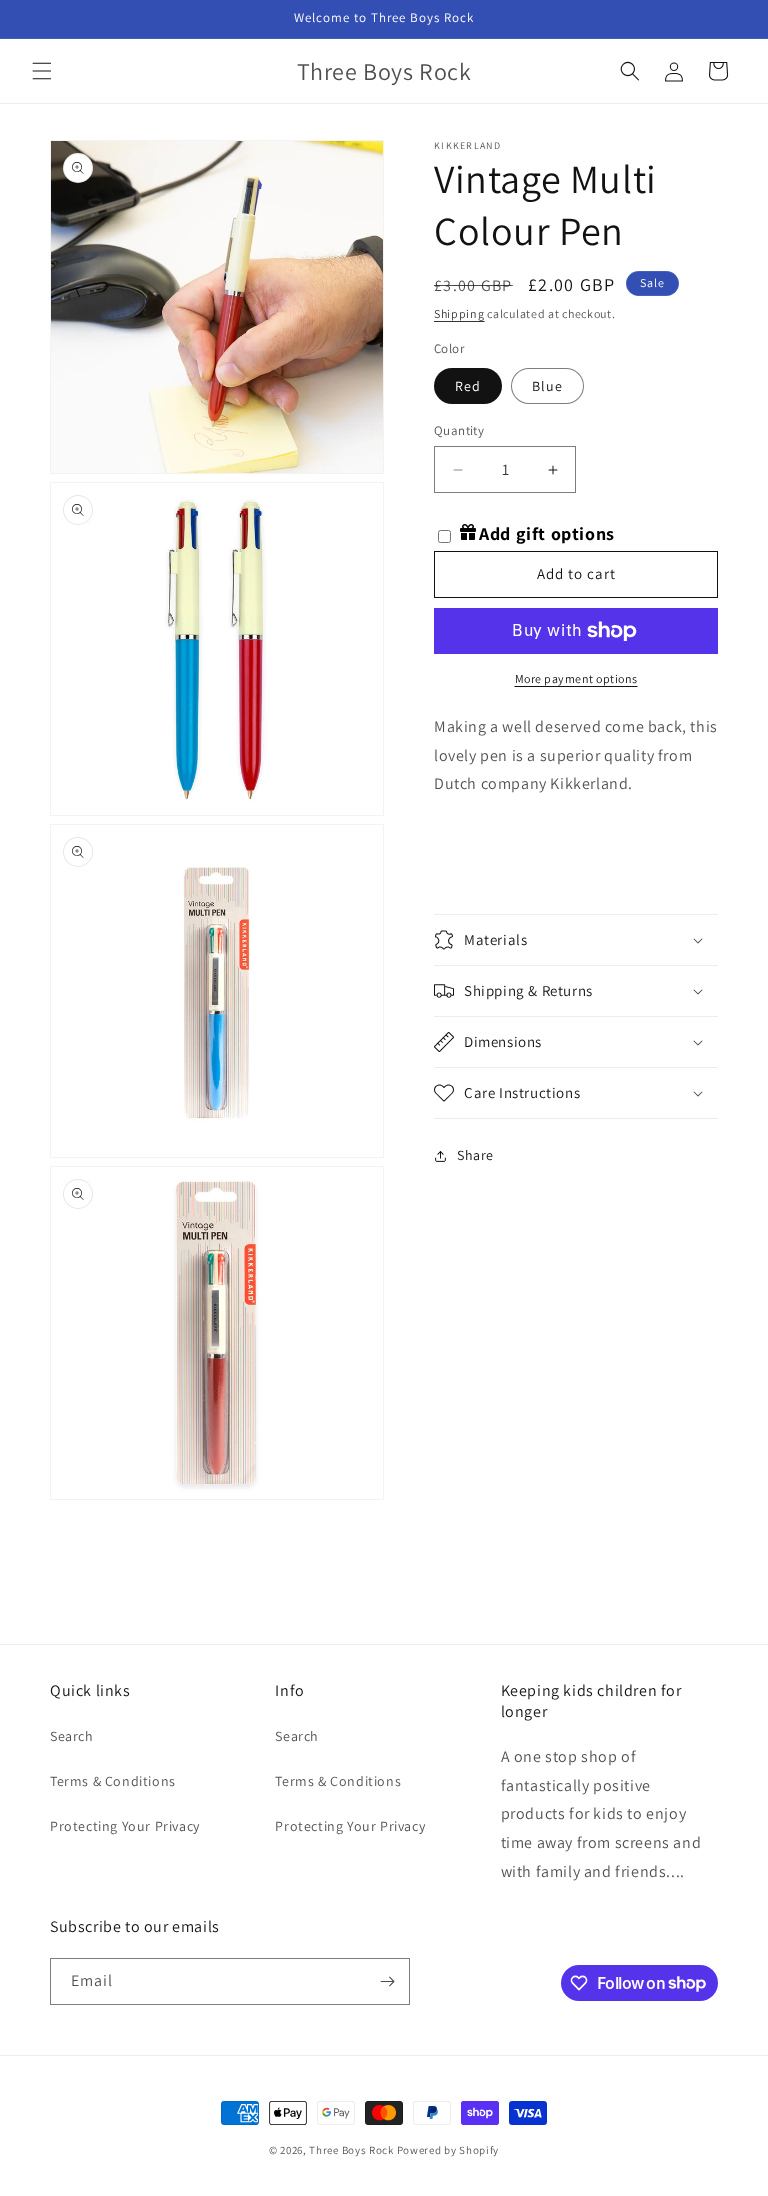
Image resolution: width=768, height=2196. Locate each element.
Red (468, 386)
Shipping (459, 313)
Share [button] (475, 1155)
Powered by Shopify (448, 2150)
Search (72, 1736)
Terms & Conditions (113, 1781)
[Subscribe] (387, 1981)
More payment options (576, 678)
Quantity (459, 430)
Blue (547, 386)
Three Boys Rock (351, 2150)
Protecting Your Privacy (125, 1826)
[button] (42, 71)
